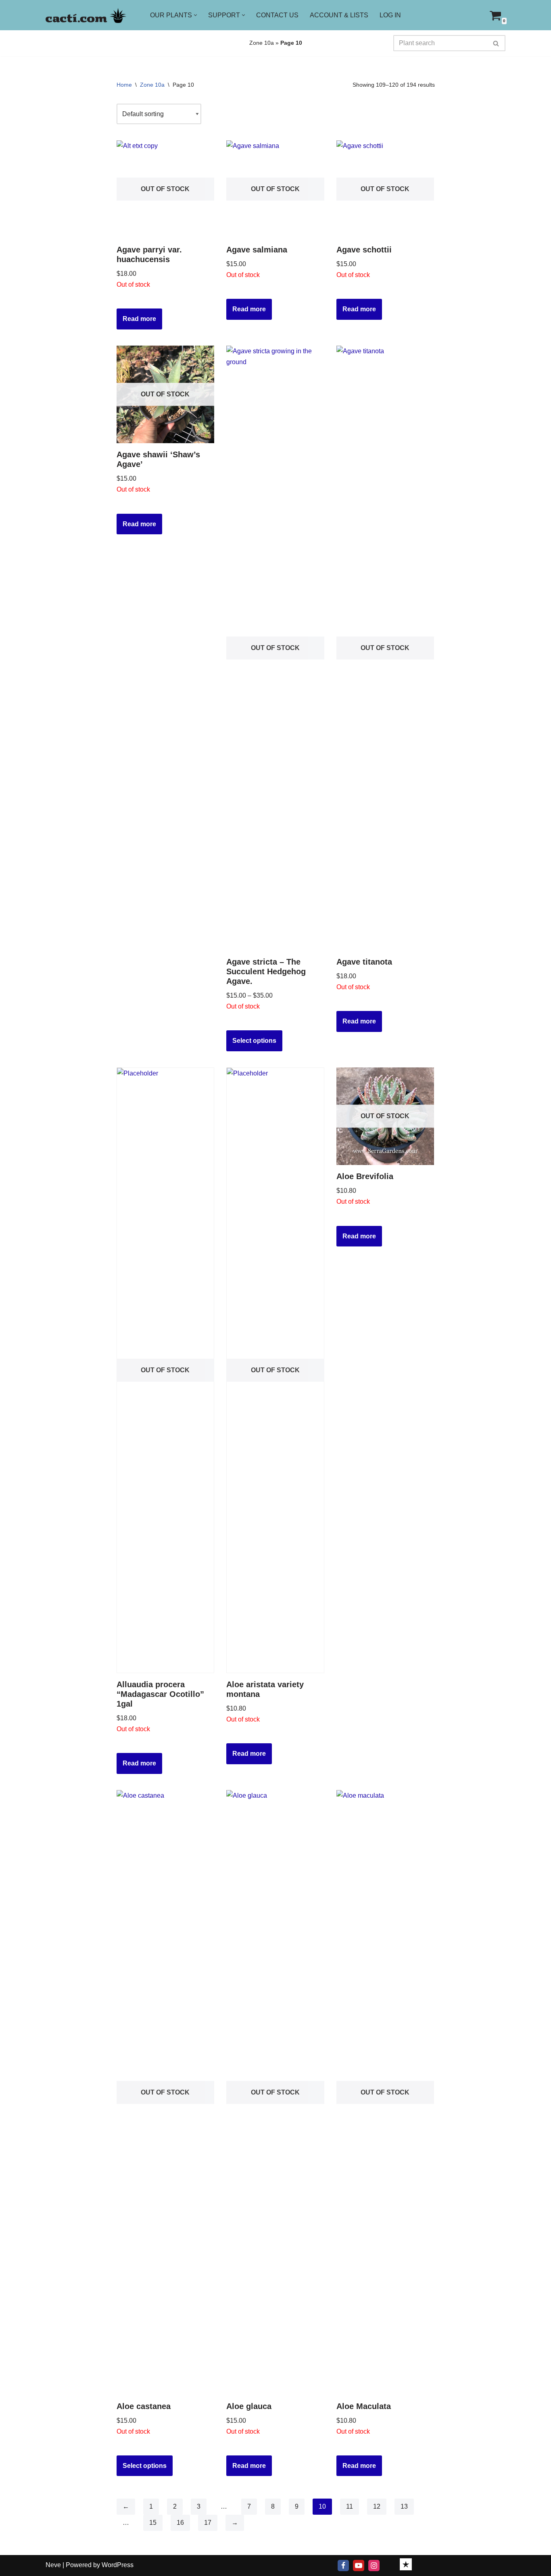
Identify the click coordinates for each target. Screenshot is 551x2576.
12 (377, 2506)
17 (208, 2523)
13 (404, 2506)
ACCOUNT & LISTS (339, 15)
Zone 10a (262, 43)
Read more (139, 319)
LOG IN (390, 15)
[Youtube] (359, 2566)
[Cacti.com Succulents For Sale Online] (86, 15)
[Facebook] (343, 2566)
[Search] (496, 43)
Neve (53, 2565)
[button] (195, 15)
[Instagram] (374, 2566)
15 (153, 2523)
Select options (254, 1041)
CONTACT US (277, 15)
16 (180, 2523)
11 (350, 2506)
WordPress (118, 2565)
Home (124, 85)
